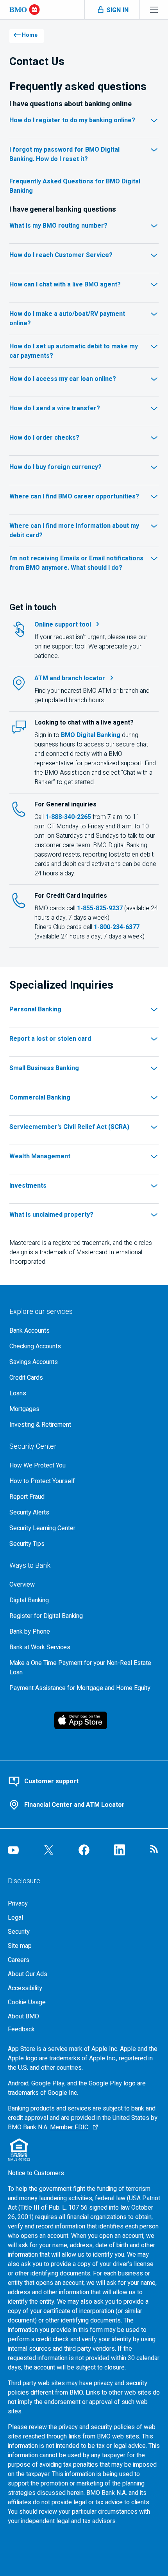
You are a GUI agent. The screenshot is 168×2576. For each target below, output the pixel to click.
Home (30, 35)
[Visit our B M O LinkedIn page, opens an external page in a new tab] (120, 1850)
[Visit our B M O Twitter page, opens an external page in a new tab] (49, 1850)
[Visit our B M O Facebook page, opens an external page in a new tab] (84, 1850)
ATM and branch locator (70, 678)
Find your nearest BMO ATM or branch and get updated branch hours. (92, 696)
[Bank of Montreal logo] (25, 10)
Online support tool (63, 625)
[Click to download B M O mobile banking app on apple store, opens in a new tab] (84, 1720)
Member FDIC (69, 2127)
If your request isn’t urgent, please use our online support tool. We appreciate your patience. (91, 647)
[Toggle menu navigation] (154, 10)
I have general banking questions (63, 210)
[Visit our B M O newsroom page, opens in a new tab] (155, 1850)
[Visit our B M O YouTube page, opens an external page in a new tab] (13, 1850)
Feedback (21, 2029)
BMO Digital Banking (91, 735)
